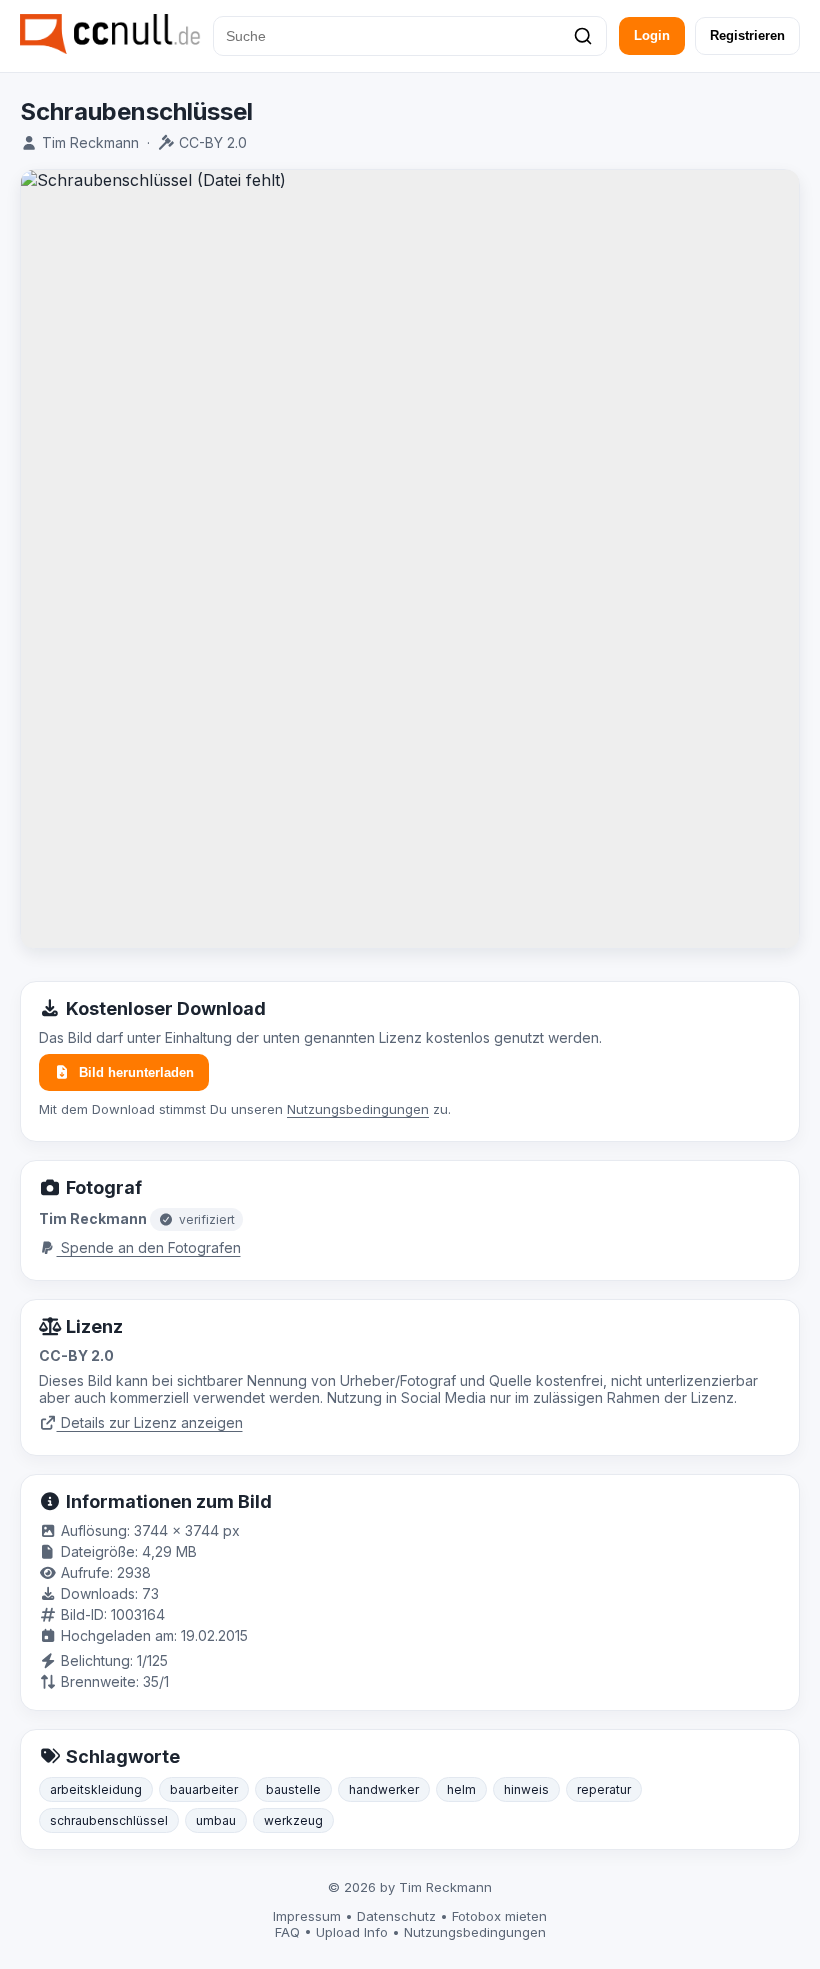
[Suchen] (583, 36)
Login (652, 35)
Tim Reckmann (90, 142)
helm (461, 1789)
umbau (216, 1820)
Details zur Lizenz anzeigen (150, 1422)
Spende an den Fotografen (149, 1247)
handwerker (384, 1789)
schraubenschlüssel (109, 1820)
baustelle (293, 1789)
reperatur (604, 1789)
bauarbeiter (204, 1789)
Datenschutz (396, 1916)
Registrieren (747, 35)
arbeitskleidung (96, 1789)
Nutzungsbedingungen (358, 1109)
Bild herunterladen (136, 1072)
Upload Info (352, 1932)
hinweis (526, 1789)
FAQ (287, 1932)
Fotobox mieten (499, 1916)
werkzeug (293, 1820)
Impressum (307, 1916)
